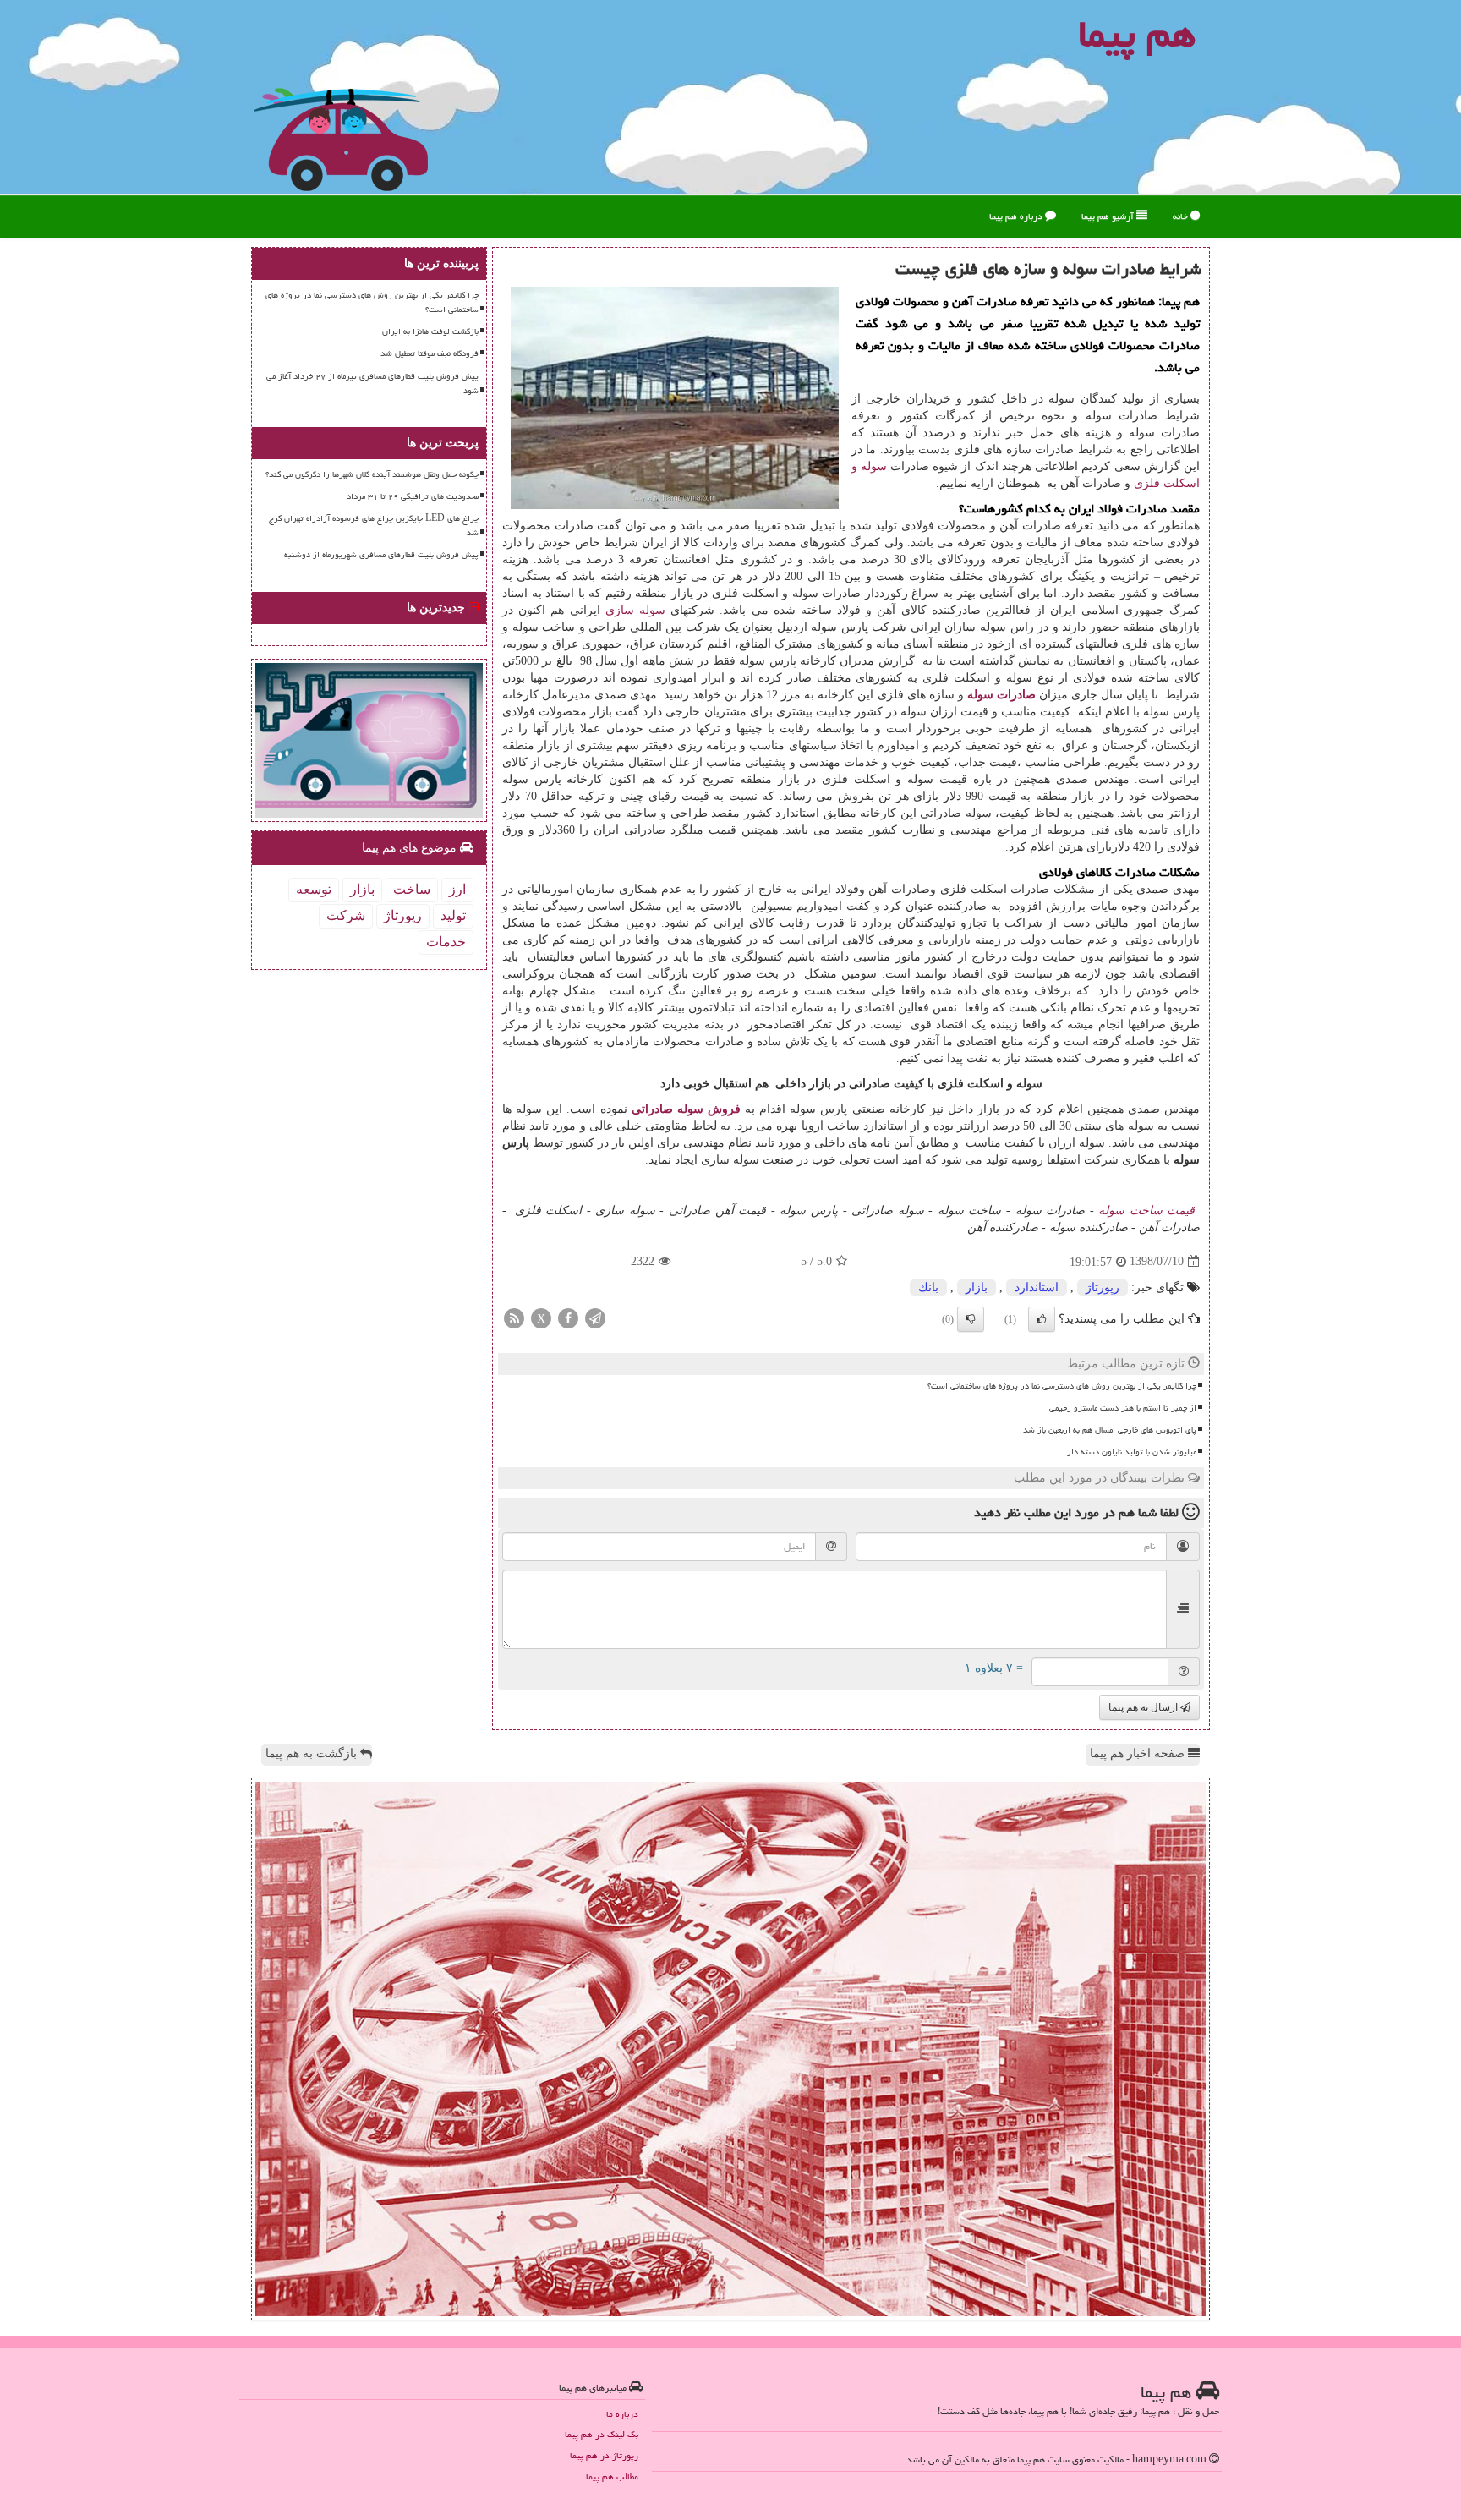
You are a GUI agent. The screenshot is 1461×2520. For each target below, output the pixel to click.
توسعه (314, 889)
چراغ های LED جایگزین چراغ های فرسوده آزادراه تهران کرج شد (374, 526)
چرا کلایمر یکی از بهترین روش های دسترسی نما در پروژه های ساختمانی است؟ (1062, 1386)
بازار (977, 1287)
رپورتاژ (1103, 1287)
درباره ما (622, 2414)
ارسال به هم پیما (1144, 1707)
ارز (457, 889)
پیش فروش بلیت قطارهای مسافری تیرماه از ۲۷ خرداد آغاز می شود (372, 383)
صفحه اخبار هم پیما (1139, 1753)
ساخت (412, 889)
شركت (346, 915)
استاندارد (1037, 1287)
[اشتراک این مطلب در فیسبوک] (568, 1317)
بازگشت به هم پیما (313, 1753)
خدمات (446, 942)
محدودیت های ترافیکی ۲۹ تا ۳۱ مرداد (413, 496)
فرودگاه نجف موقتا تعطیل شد (430, 353)
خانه (1182, 216)
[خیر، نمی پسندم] (971, 1319)
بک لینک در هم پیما (602, 2434)
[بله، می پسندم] (1042, 1319)
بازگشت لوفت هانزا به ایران (430, 331)
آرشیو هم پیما (1109, 216)
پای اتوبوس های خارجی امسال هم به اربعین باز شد (1110, 1430)
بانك (928, 1287)
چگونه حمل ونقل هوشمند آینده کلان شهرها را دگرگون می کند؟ (372, 474)
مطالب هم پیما (612, 2476)
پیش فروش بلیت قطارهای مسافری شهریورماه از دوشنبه (381, 555)
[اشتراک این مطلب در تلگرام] (595, 1317)
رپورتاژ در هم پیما (604, 2455)
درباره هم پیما (1017, 216)
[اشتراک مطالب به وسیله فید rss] (514, 1317)
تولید (453, 915)
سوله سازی (635, 610)
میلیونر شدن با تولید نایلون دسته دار (1132, 1452)
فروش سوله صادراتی (686, 1109)
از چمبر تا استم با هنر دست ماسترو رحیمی (1123, 1408)
